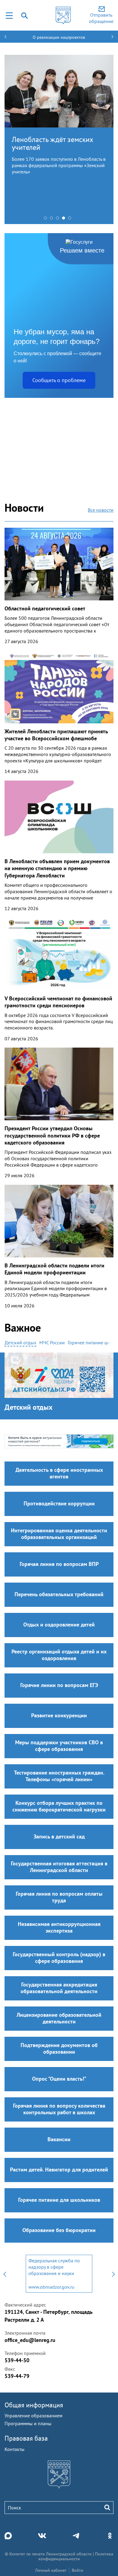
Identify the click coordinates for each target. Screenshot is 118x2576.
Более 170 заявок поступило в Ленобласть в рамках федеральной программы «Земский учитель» (59, 165)
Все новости (101, 510)
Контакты (15, 2449)
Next (113, 2274)
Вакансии (59, 2139)
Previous (5, 2274)
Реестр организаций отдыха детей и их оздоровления (59, 1655)
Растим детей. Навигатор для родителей (59, 2170)
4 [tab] (65, 220)
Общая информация (34, 2405)
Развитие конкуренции (59, 1715)
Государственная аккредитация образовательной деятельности (59, 1988)
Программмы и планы (28, 2423)
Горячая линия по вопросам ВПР (59, 1564)
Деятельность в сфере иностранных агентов (59, 1473)
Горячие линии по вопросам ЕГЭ (59, 1685)
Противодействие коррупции (59, 1503)
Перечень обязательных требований (59, 1594)
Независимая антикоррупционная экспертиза (59, 1927)
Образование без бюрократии (59, 2230)
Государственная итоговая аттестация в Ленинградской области (59, 1867)
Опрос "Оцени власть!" (59, 2079)
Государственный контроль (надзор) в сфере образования (59, 1958)
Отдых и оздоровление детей (59, 1625)
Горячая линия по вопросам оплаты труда (59, 1897)
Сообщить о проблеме (59, 380)
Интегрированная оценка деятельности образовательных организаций (59, 1534)
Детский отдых (29, 1407)
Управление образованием (33, 2416)
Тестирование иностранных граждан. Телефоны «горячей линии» (59, 1776)
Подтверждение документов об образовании (59, 2048)
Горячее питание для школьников (59, 2200)
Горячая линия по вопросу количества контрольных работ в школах (59, 2109)
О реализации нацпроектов (59, 37)
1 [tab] (47, 220)
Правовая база (26, 2438)
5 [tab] (71, 220)
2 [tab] (53, 220)
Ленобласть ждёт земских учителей (52, 143)
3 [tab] (59, 220)
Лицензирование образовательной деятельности (59, 2018)
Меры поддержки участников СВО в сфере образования (59, 1746)
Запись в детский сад (59, 1836)
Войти (77, 2570)
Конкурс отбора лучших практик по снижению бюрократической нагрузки (59, 1806)
